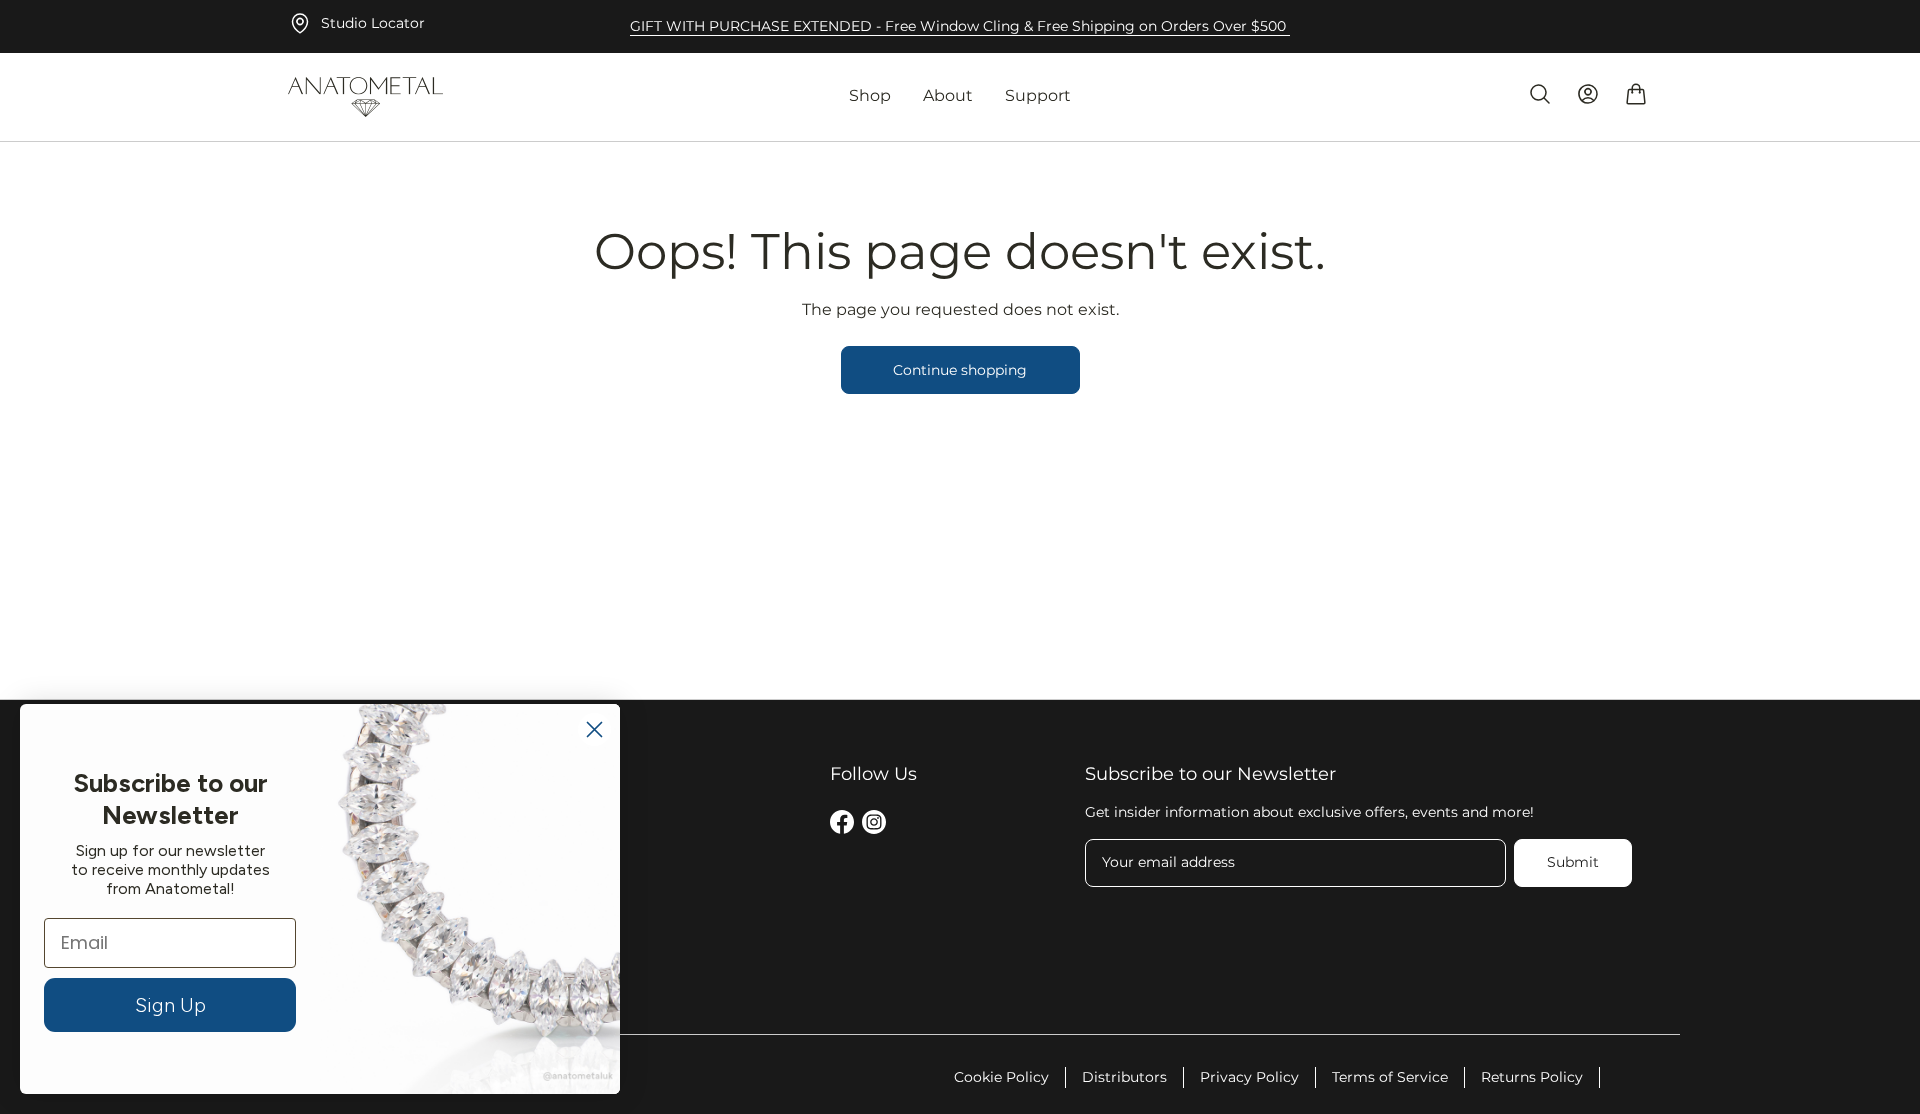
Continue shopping (960, 370)
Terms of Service (1390, 1077)
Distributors (1124, 1077)
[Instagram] (874, 825)
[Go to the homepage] (365, 97)
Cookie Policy (1001, 1077)
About (948, 95)
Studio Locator (373, 23)
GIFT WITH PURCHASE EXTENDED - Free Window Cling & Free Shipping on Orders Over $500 (960, 26)
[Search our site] (1540, 94)
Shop (870, 95)
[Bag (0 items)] (1636, 94)
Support (1038, 95)
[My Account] (1588, 94)
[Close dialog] (594, 729)
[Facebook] (842, 825)
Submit (1573, 862)
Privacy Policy (1249, 1077)
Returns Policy (1532, 1077)
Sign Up (170, 1005)
